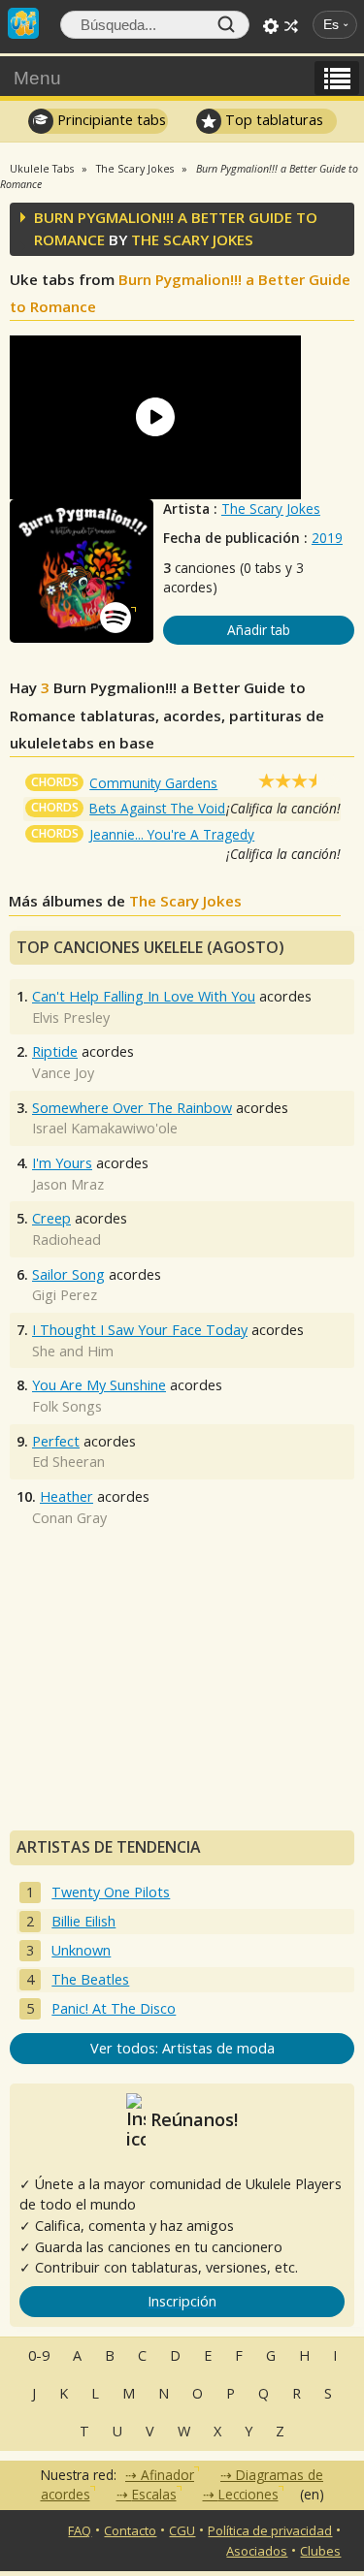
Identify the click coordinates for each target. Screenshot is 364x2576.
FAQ (80, 2530)
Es (331, 25)
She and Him (73, 1351)
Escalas (154, 2494)
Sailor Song (68, 1274)
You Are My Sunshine (99, 1385)
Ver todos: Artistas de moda (182, 2048)
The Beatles (90, 1979)
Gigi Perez (65, 1295)
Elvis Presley (71, 1018)
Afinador (167, 2475)
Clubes (320, 2551)
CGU (182, 2530)
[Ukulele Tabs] (23, 21)
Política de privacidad (270, 2530)
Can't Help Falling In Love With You (144, 996)
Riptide (55, 1051)
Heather (66, 1496)
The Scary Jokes (271, 509)
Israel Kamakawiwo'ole (105, 1128)
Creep (51, 1218)
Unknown (81, 1950)
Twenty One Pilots (111, 1892)
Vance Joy (63, 1073)
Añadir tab (259, 630)
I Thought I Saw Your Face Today (140, 1330)
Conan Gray (69, 1518)
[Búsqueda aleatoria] (291, 26)
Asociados (257, 2551)
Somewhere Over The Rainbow (132, 1108)
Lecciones (248, 2494)
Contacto (130, 2530)
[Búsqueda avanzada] (271, 26)
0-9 (39, 2355)
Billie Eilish (83, 1921)
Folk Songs (67, 1406)
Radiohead (66, 1240)
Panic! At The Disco (114, 2008)
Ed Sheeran (68, 1462)
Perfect (56, 1441)
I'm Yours (62, 1163)
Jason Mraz (68, 1184)
